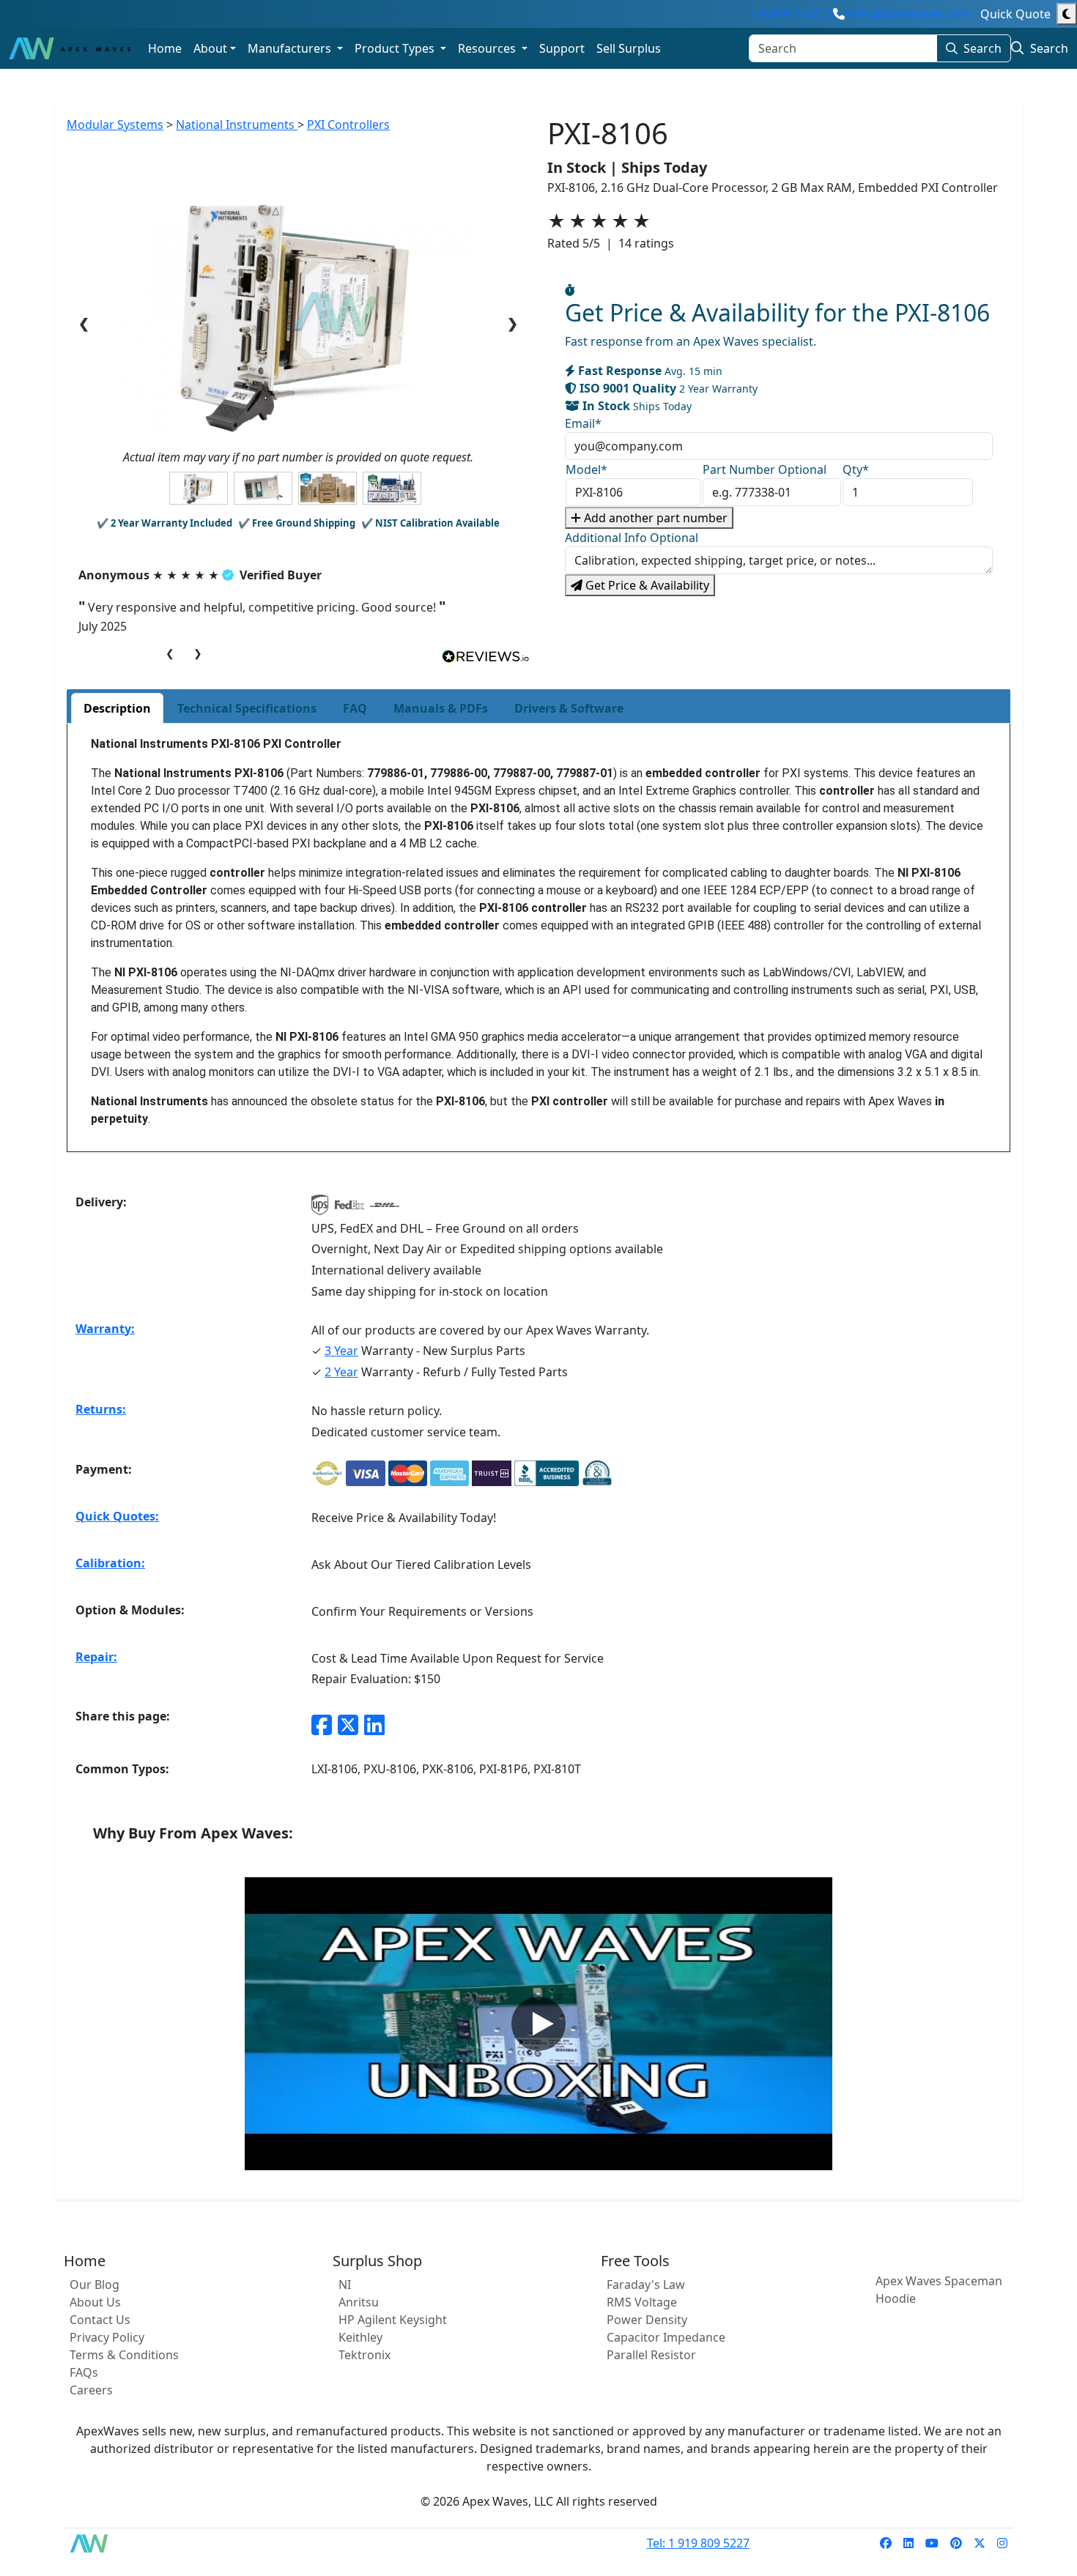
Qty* (856, 469)
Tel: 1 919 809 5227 (698, 2543)
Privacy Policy (107, 2337)
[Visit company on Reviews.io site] (486, 656)
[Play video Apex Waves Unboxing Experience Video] (538, 2024)
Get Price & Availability (646, 585)
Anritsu (359, 2302)
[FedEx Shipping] (349, 1209)
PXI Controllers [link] (348, 125)
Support (562, 48)
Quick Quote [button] (1015, 14)
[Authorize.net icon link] (327, 1473)
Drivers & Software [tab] (569, 708)
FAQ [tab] (355, 708)
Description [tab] (117, 708)
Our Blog (95, 2284)
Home (165, 48)
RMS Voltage (642, 2302)
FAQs (84, 2372)
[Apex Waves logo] (70, 48)
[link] (886, 2543)
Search (982, 48)
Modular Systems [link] (115, 125)
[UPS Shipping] (320, 1209)
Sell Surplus (629, 48)
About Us (95, 2302)
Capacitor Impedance (666, 2337)
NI (345, 2284)
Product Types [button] (396, 48)
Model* (586, 469)
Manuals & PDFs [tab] (441, 708)
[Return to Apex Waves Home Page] (97, 2543)
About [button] (210, 48)
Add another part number (654, 518)
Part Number (765, 469)
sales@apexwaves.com (908, 14)
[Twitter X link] (348, 1725)
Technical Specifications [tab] (247, 708)
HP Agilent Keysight (393, 2320)
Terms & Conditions (124, 2355)
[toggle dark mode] (1067, 14)
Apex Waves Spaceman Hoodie (939, 2290)
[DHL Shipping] (385, 1209)
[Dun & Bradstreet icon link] (597, 1473)
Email (583, 423)
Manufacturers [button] (291, 48)
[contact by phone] (839, 14)
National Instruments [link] (237, 125)
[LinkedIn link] (374, 1725)
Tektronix (364, 2355)
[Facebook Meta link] (322, 1725)
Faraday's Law (646, 2284)
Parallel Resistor (651, 2355)
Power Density (647, 2320)
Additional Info (632, 538)
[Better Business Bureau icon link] (547, 1473)
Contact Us (100, 2320)
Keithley (360, 2337)
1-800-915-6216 (791, 14)
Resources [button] (488, 48)
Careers (91, 2390)
